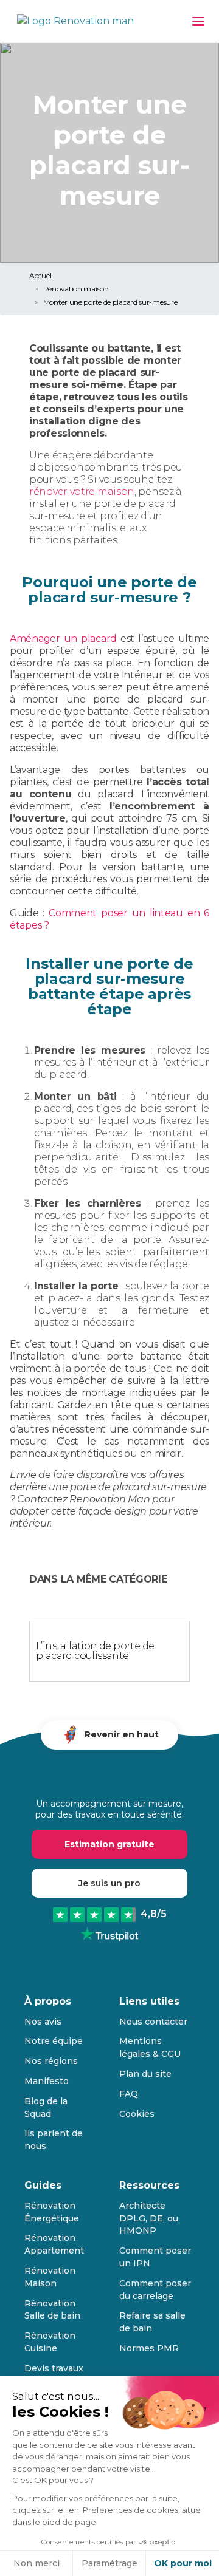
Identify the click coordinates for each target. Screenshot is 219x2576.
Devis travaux (54, 2368)
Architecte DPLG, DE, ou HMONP (149, 2218)
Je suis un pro (109, 1883)
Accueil (41, 275)
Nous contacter (153, 2022)
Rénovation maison (76, 289)
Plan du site (145, 2074)
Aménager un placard (63, 639)
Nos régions (51, 2061)
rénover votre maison (82, 492)
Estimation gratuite (109, 1844)
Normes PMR (149, 2348)
